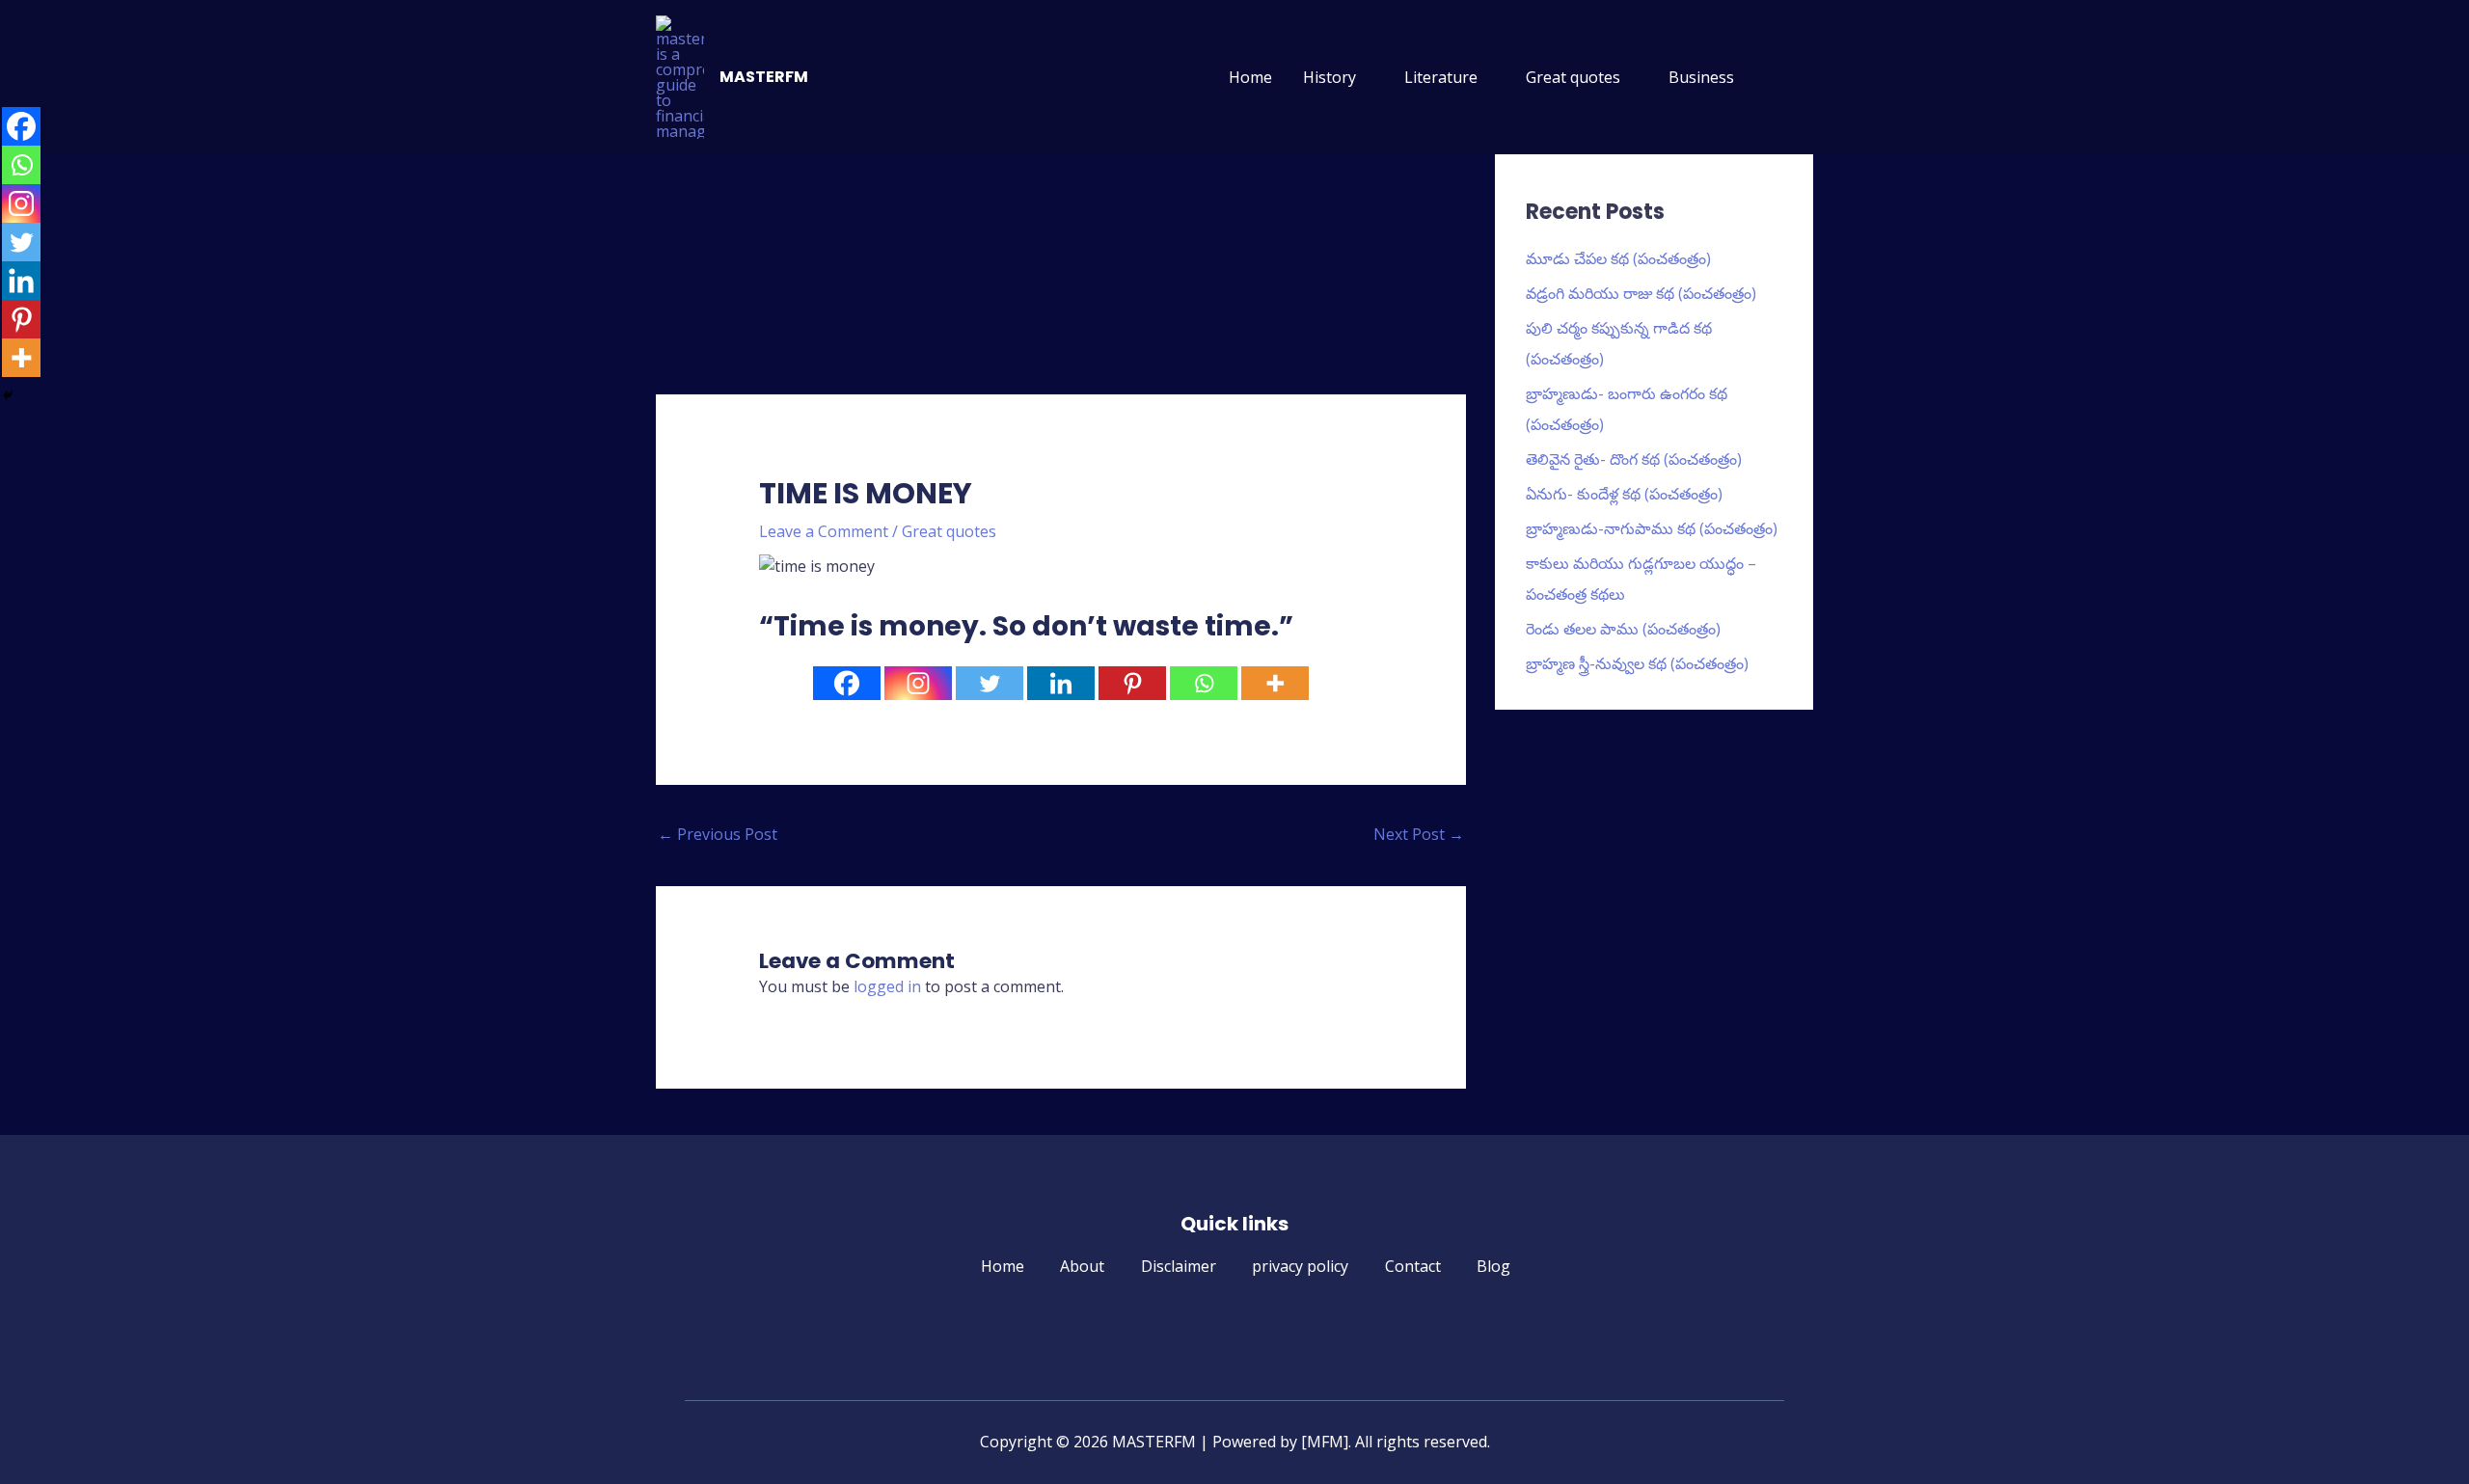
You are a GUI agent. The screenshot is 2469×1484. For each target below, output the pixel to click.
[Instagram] (918, 683)
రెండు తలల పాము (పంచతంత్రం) (1623, 629)
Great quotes (1573, 77)
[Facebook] (847, 683)
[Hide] (8, 395)
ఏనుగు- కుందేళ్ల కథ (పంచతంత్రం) (1624, 494)
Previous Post (718, 834)
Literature (1441, 77)
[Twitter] (990, 683)
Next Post (1419, 834)
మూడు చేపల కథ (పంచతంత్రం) (1618, 258)
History (1329, 77)
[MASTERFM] (680, 75)
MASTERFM (764, 77)
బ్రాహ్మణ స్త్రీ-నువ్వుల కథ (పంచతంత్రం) (1637, 663)
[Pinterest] (1132, 683)
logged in (887, 986)
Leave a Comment (824, 531)
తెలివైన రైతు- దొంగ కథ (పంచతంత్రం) (1634, 459)
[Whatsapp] (1204, 683)
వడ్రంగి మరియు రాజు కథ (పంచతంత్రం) (1641, 293)
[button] (1790, 78)
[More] (1275, 683)
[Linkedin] (1061, 683)
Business (1701, 77)
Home (1250, 77)
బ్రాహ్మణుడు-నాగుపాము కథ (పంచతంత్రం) (1652, 528)
